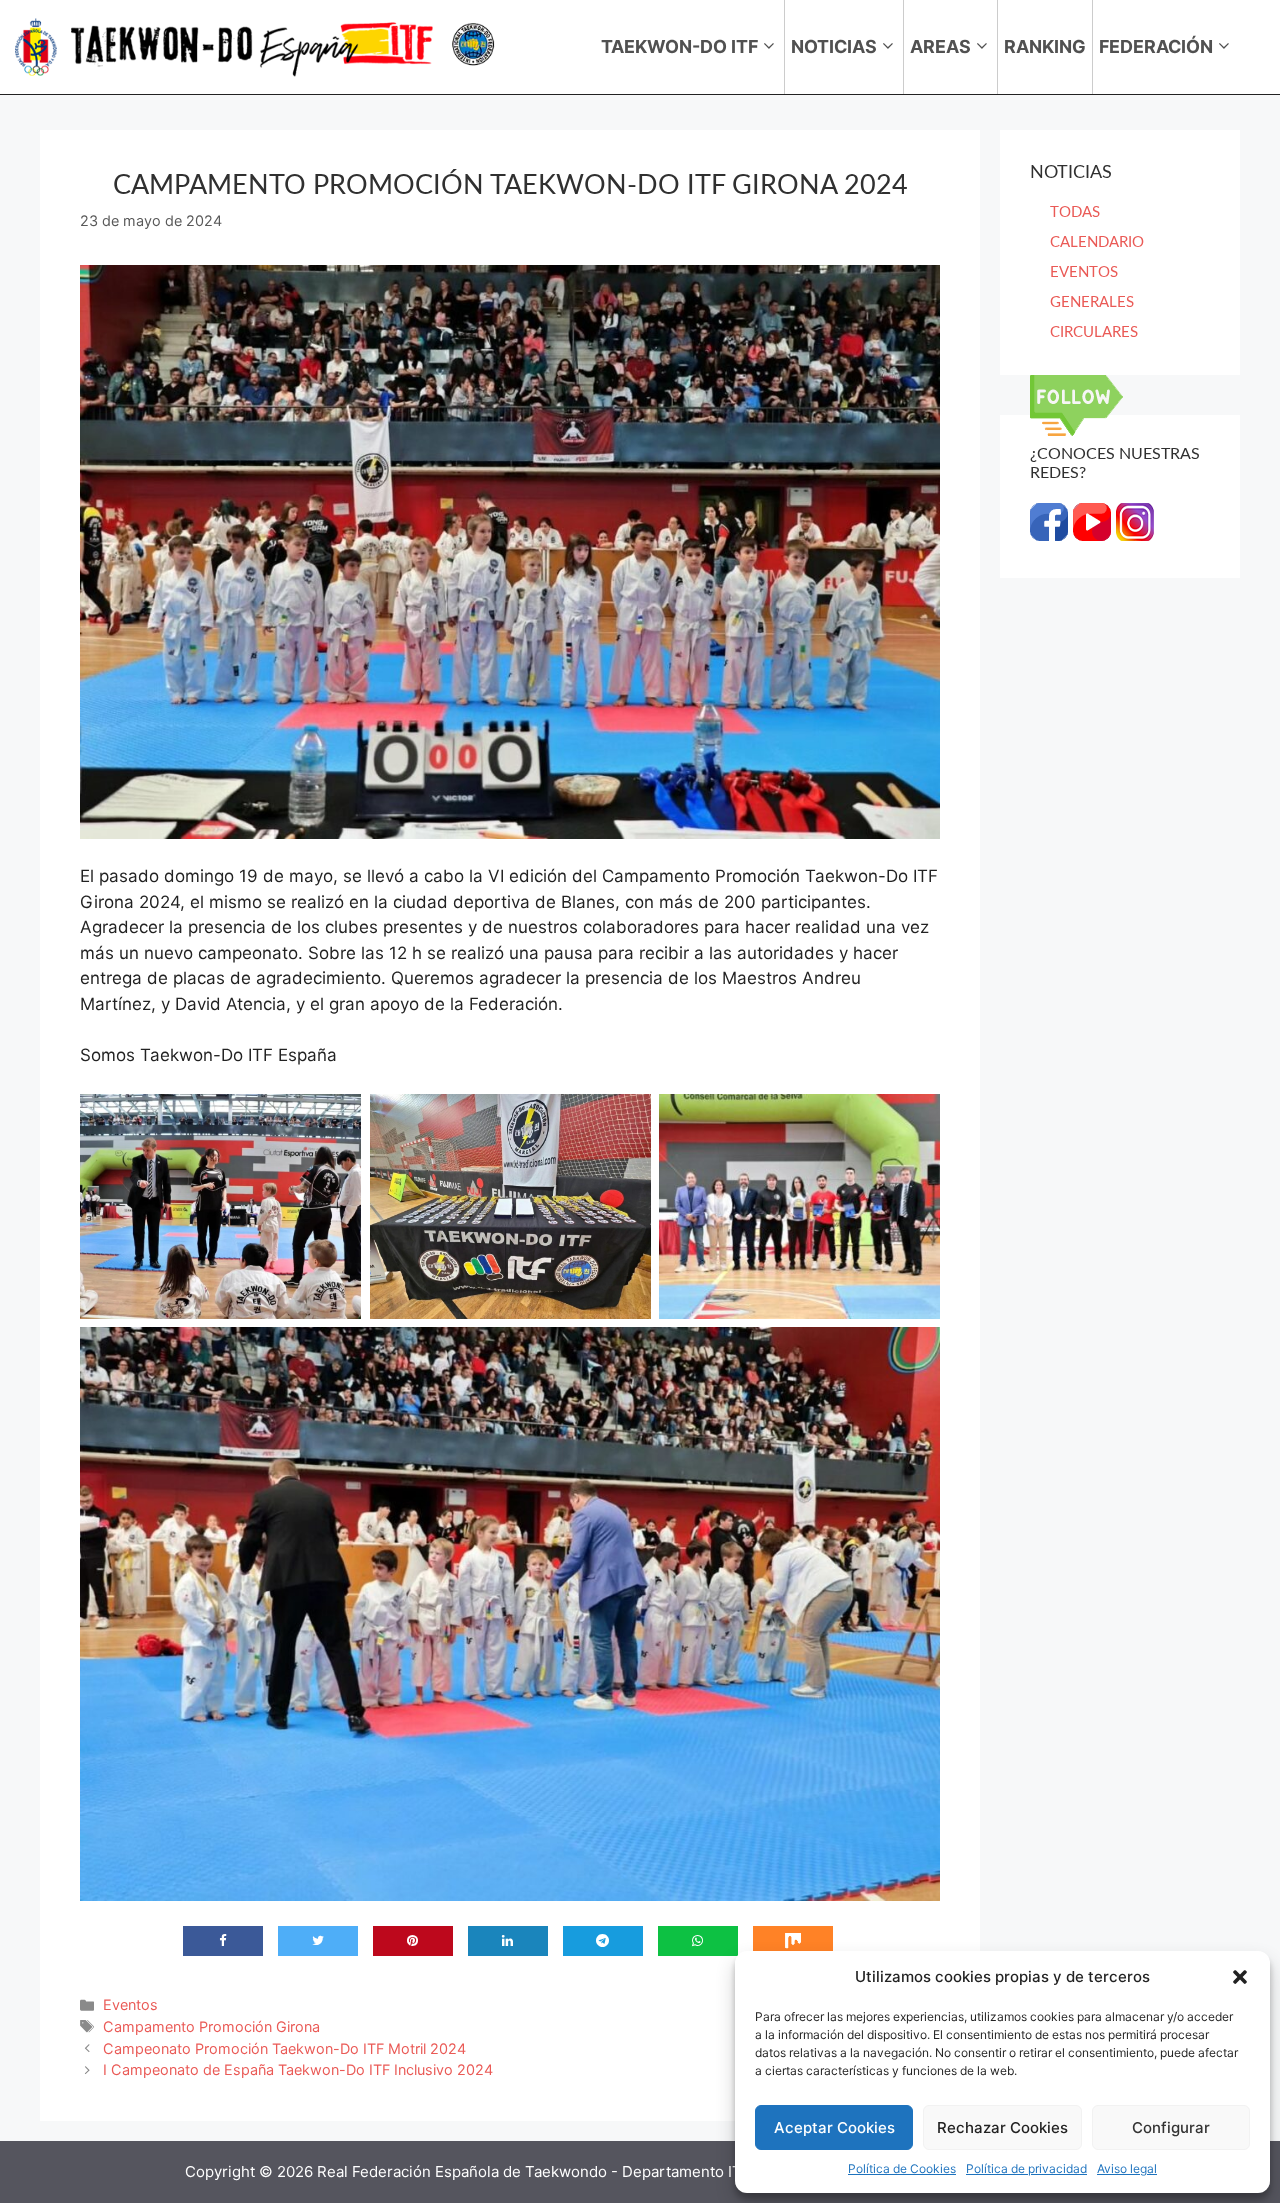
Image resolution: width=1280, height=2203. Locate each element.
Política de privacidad (1026, 2168)
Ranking (1045, 46)
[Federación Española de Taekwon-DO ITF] (256, 47)
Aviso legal (1127, 2168)
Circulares (1094, 332)
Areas (940, 46)
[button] (1240, 1977)
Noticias (834, 46)
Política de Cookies (902, 2168)
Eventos (130, 2004)
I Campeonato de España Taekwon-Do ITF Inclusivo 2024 (298, 2069)
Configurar (1171, 2127)
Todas (1075, 212)
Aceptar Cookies (834, 2127)
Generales (1092, 302)
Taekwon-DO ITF (679, 46)
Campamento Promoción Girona (211, 2026)
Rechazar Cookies (1002, 2127)
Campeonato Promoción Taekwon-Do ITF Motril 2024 (284, 2048)
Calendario (1097, 242)
